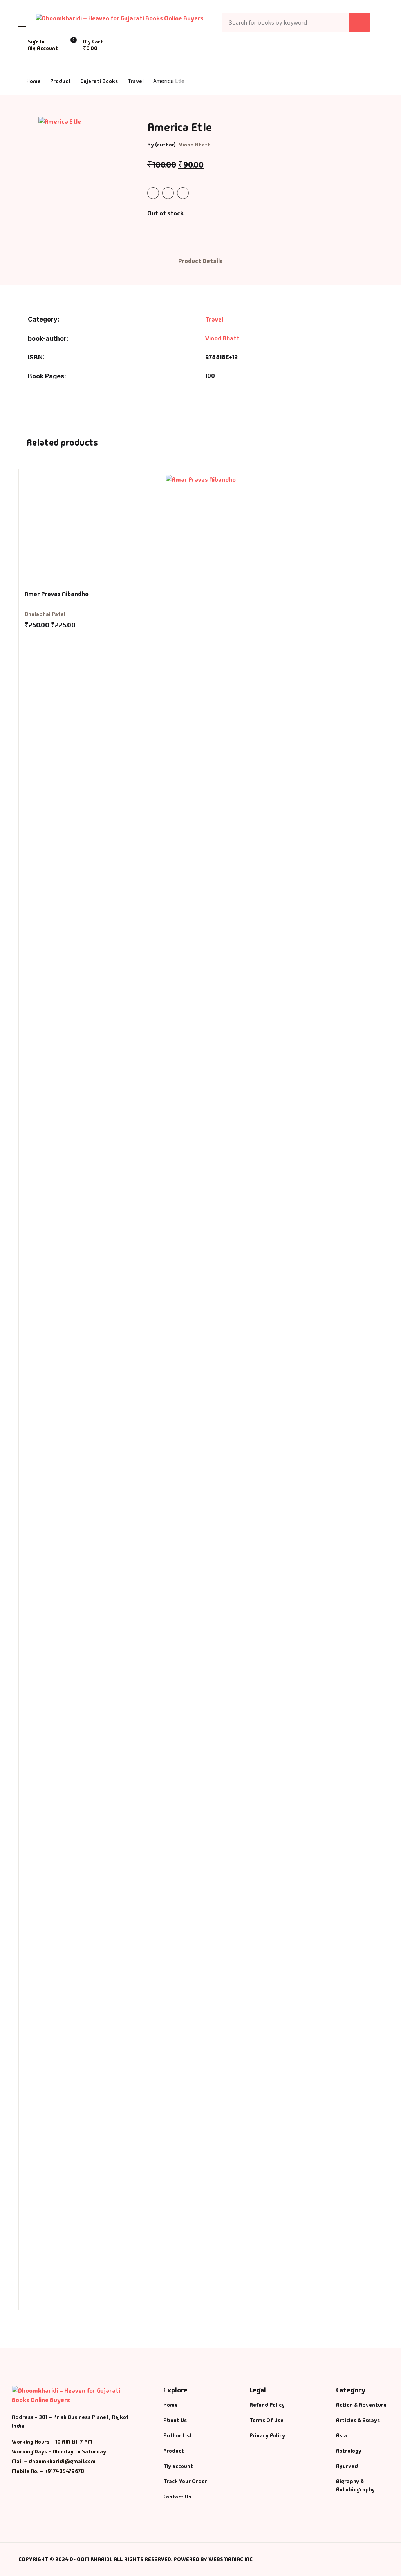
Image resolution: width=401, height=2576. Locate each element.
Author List (28, 88)
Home (20, 47)
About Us (24, 108)
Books (21, 68)
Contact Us (27, 129)
